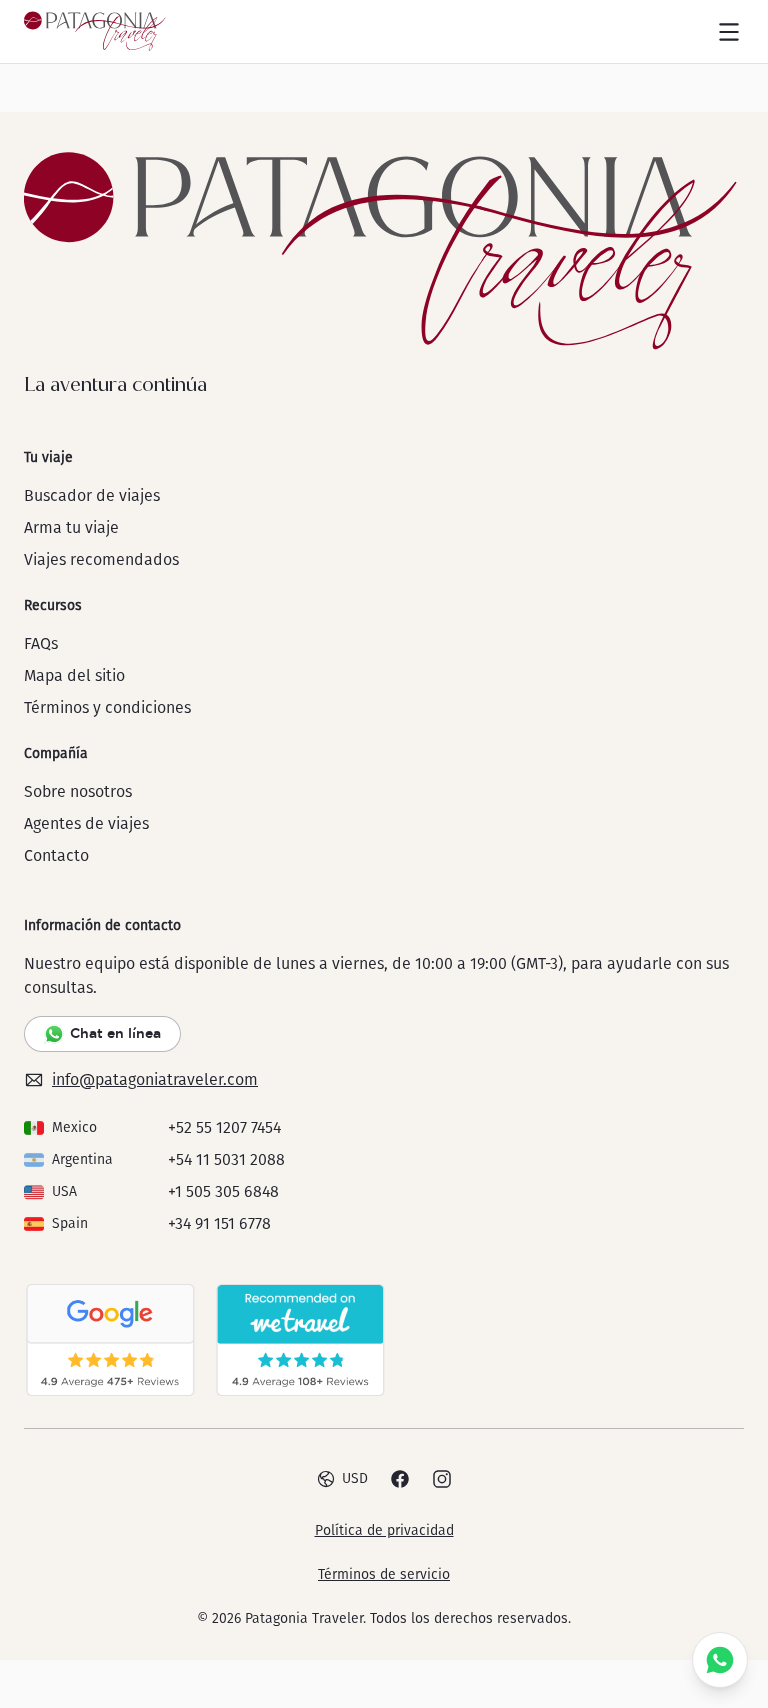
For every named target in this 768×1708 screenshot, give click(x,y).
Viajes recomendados (101, 559)
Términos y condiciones (107, 707)
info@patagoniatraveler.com (155, 1079)
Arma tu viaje (71, 527)
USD (355, 1478)
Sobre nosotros (78, 791)
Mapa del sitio (74, 675)
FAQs (41, 643)
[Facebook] (400, 1479)
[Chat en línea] (720, 1660)
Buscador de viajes (92, 495)
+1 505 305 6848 (223, 1191)
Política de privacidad (384, 1530)
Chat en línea (115, 1033)
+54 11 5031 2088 (226, 1159)
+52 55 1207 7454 (224, 1127)
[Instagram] (442, 1479)
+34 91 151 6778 (219, 1223)
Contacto (56, 855)
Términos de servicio (384, 1574)
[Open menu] (729, 32)
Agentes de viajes (86, 823)
